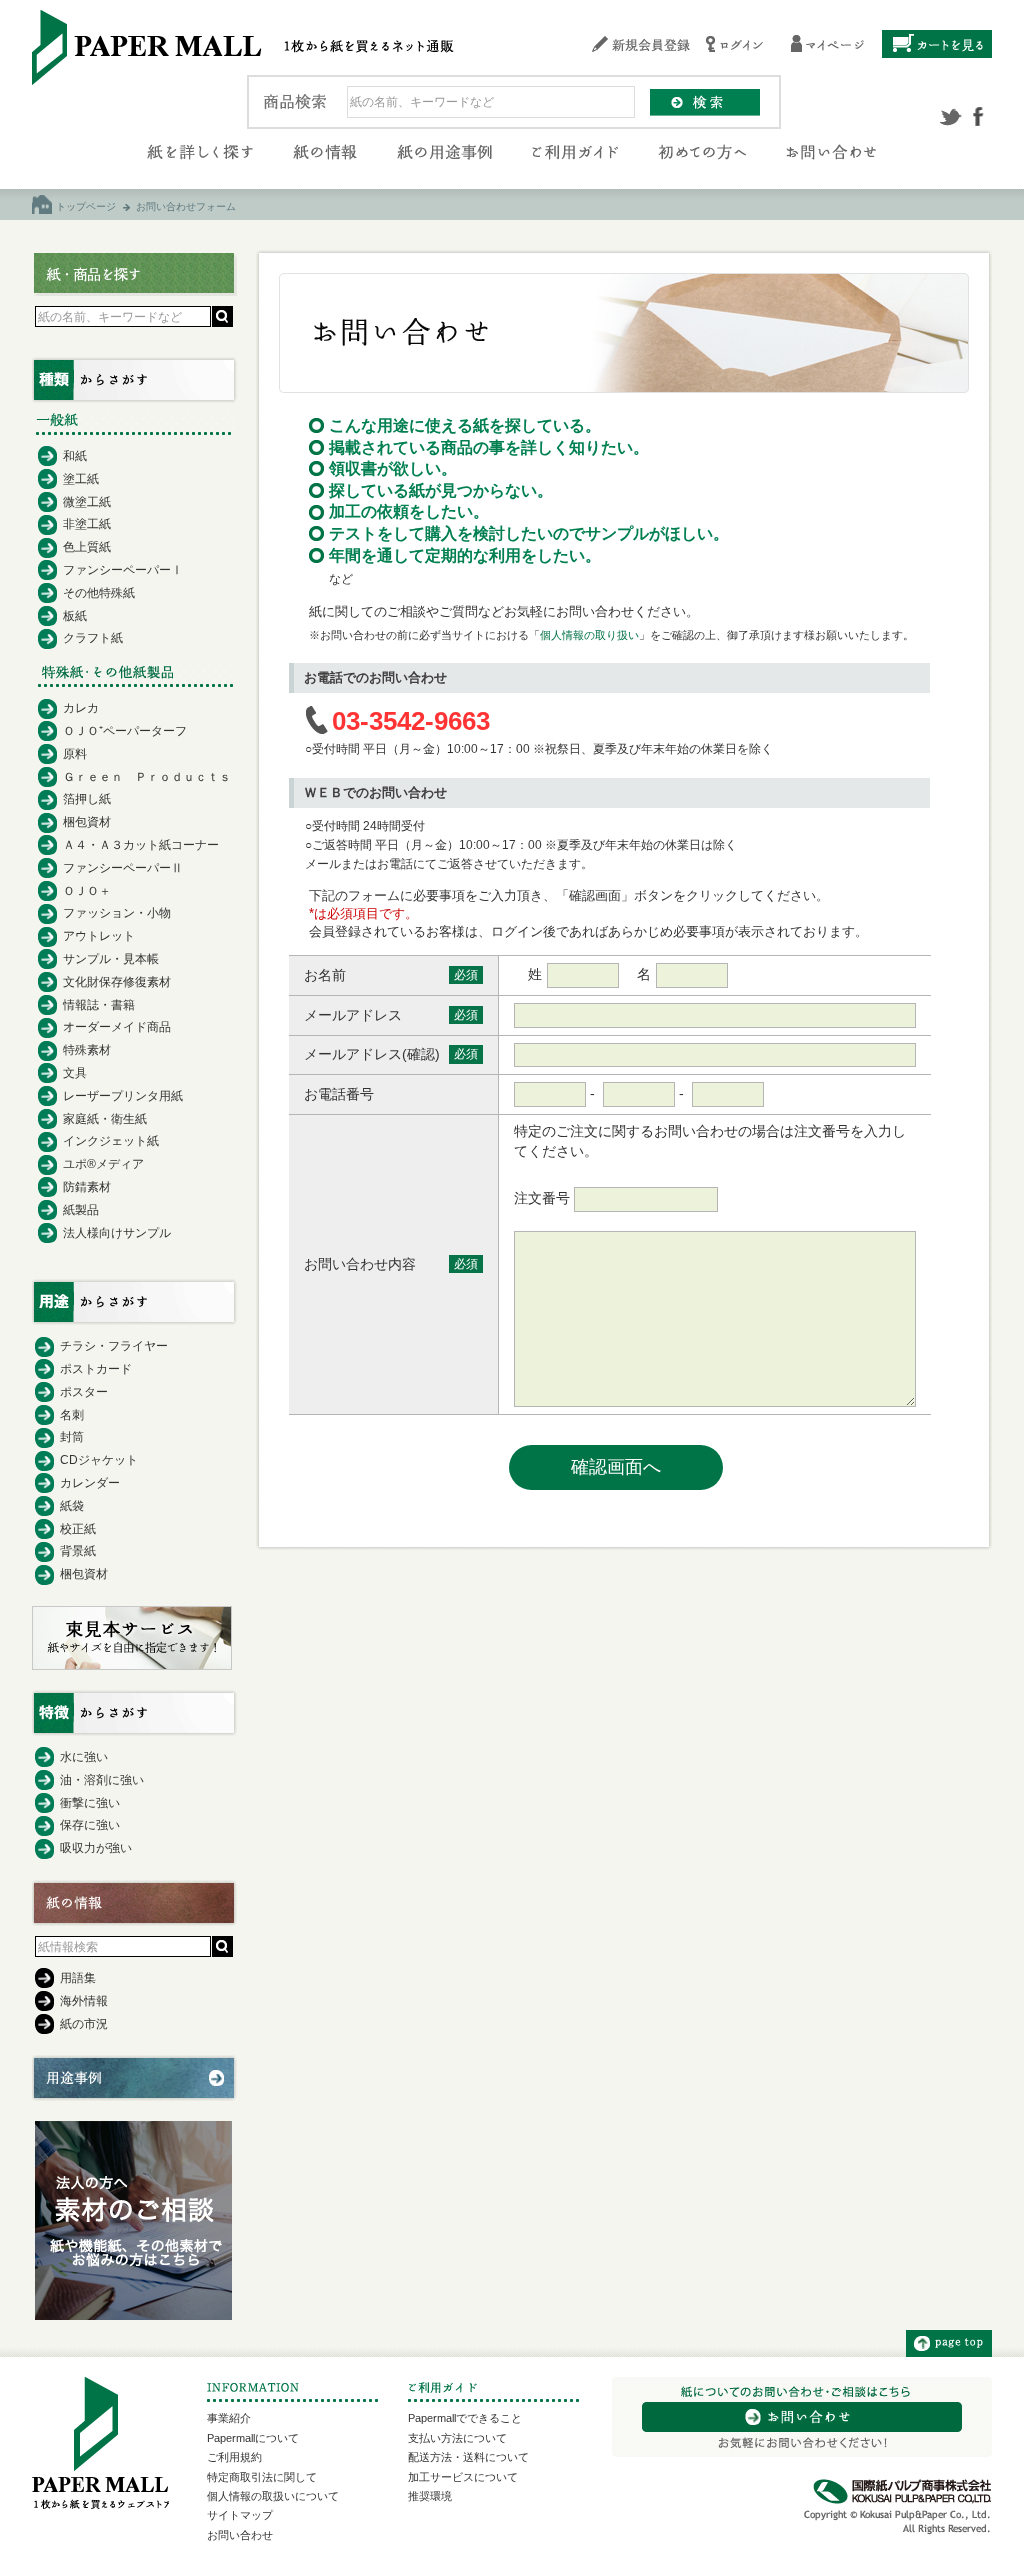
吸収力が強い (96, 1848)
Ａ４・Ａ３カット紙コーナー (141, 845)
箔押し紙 (87, 799)
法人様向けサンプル (117, 1233)
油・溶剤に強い (102, 1780)
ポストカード (96, 1369)
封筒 (72, 1437)
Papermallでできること (465, 2418)
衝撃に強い (90, 1803)
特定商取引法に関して (262, 2477)
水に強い (84, 1757)
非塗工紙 (87, 524)
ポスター (84, 1392)
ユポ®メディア (103, 1164)
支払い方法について (457, 2438)
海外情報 (84, 2001)
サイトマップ (240, 2515)
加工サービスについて (463, 2477)
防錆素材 (87, 1187)
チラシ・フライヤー (114, 1346)
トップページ (86, 206)
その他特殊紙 (99, 593)
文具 (75, 1073)
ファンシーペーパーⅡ (123, 868)
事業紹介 (229, 2418)
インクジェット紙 (111, 1141)
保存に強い (90, 1825)
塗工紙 (81, 479)
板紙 (75, 616)
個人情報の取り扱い (589, 635)
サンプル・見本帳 (111, 959)
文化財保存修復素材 (117, 982)
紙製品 (81, 1210)
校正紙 (78, 1529)
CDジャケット (99, 1460)
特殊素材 (87, 1050)
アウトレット (99, 936)
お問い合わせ (240, 2535)
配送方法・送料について (468, 2457)
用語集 (78, 1978)
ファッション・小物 (117, 913)
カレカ (81, 708)
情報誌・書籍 (99, 1005)
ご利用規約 (234, 2457)
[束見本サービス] (132, 1665)
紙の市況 (84, 2024)
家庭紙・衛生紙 (105, 1119)
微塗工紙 (87, 502)
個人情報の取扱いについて (273, 2496)
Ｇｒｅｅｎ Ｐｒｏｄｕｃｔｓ (147, 777)
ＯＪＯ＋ (87, 891)
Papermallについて (253, 2438)
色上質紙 (87, 547)
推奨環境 (430, 2496)
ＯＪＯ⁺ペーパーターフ (125, 731)
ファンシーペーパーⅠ (123, 570)
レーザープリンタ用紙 (123, 1096)
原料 (75, 754)
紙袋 (72, 1506)
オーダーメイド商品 (117, 1027)
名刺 (72, 1415)
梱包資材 (87, 822)
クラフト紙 (93, 638)
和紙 (75, 456)
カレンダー (90, 1483)
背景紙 (78, 1551)
